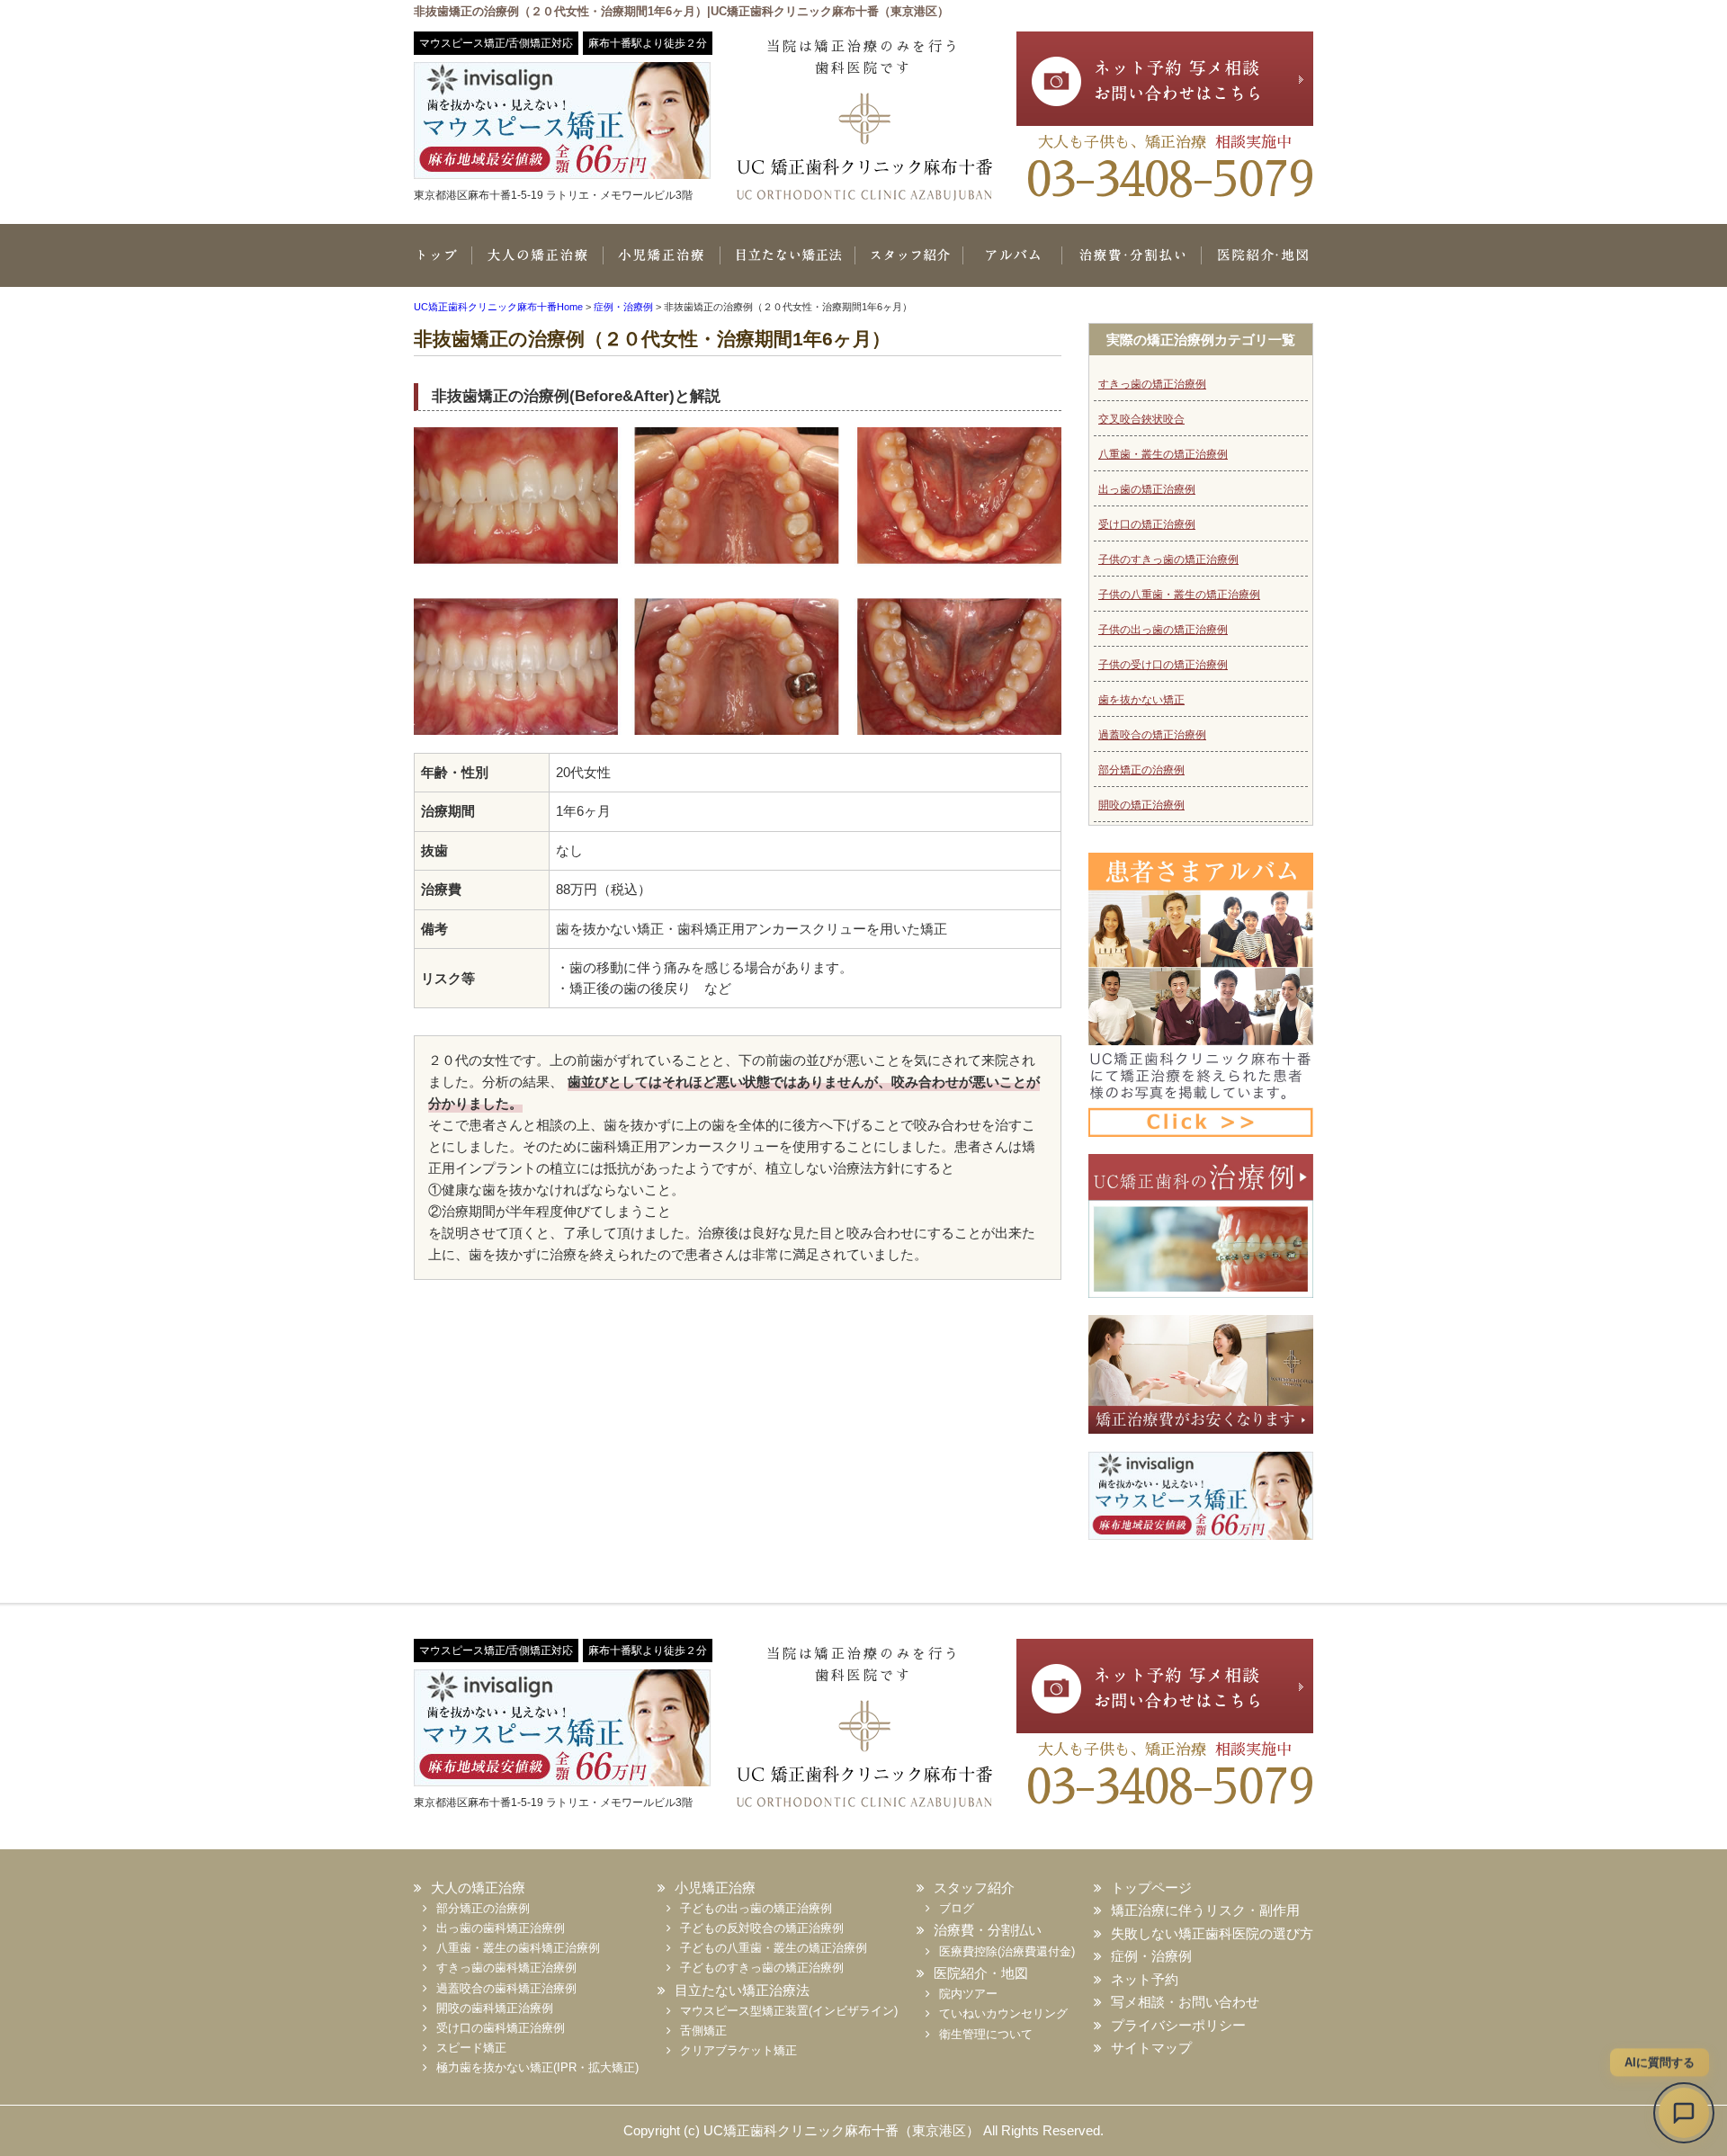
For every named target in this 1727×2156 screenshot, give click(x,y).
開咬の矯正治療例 (1141, 805)
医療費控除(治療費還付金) (1007, 1951)
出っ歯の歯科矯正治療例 (501, 1928)
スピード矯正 (471, 2048)
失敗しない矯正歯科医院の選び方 (1212, 1933)
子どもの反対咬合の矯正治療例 (762, 1928)
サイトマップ (1151, 2048)
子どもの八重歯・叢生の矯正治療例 (774, 1948)
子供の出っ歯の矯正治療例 (1163, 630)
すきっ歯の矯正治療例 (1152, 384)
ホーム (443, 264)
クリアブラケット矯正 (738, 2050)
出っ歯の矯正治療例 (1147, 489)
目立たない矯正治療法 (787, 264)
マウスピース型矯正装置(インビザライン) (789, 2011)
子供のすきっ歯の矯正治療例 (1168, 559)
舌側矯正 (703, 2031)
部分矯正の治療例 (1141, 770)
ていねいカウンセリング (1003, 2013)
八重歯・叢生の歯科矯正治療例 (518, 1948)
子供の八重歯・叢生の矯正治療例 (1179, 595)
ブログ (957, 1908)
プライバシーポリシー (1178, 2025)
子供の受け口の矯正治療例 (1163, 665)
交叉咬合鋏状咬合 (1141, 419)
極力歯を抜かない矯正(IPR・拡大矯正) (537, 2067)
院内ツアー (968, 1994)
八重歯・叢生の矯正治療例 (1163, 454)
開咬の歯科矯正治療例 (495, 2008)
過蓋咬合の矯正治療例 (1152, 735)
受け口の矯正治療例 (1147, 524)
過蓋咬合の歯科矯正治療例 (506, 1988)
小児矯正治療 (661, 264)
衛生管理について (986, 2034)
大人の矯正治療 (537, 264)
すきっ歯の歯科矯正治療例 (506, 1968)
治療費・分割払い (988, 1930)
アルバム (1012, 264)
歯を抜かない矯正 (1141, 700)
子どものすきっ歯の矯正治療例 (762, 1968)
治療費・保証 (1131, 264)
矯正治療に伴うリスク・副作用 (1205, 1910)
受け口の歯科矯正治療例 (501, 2028)
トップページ (1151, 1888)
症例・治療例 (1151, 1956)
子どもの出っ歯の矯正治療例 (756, 1908)
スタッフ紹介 (908, 264)
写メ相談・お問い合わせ (1185, 2002)
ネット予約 (1145, 1979)
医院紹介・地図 (1257, 264)
